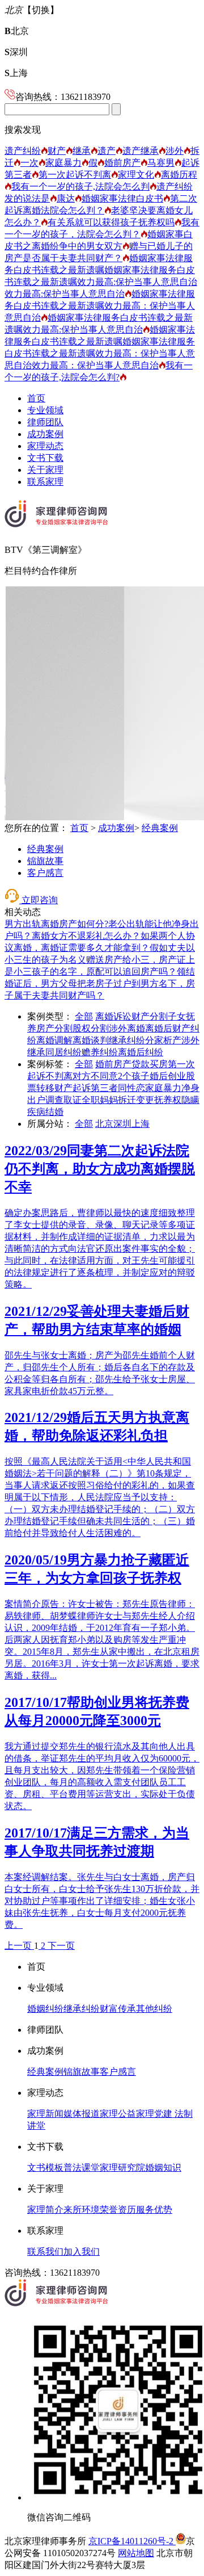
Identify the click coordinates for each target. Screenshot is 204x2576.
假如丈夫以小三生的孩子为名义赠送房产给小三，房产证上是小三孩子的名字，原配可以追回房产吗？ (100, 960)
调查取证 (63, 1100)
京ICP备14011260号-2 (132, 2541)
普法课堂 (82, 2168)
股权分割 (91, 1028)
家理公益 (118, 2114)
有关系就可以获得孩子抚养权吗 (111, 222)
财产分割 (150, 1016)
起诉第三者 (95, 1088)
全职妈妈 (100, 1100)
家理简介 (45, 2210)
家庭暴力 (63, 163)
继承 (82, 151)
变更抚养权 (159, 1100)
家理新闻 (45, 2114)
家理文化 (136, 175)
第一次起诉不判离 (75, 175)
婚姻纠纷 (45, 2009)
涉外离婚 (127, 1028)
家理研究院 (122, 2168)
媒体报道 (82, 2114)
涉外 (175, 151)
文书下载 (45, 458)
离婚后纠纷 (141, 1052)
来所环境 (82, 2210)
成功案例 (45, 434)
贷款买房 (150, 1064)
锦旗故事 (45, 861)
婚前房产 (122, 163)
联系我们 (45, 2252)
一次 (29, 163)
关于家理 (45, 470)
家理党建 (154, 2114)
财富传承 (118, 2009)
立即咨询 (39, 900)
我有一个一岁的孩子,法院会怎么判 (80, 186)
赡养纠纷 (100, 1052)
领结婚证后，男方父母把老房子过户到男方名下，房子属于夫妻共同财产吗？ (100, 983)
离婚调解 (54, 1040)
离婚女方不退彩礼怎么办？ (86, 936)
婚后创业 (168, 1076)
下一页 (61, 1946)
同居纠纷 (63, 1052)
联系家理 (45, 482)
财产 (57, 151)
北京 (17, 31)
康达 (66, 198)
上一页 (19, 1946)
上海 (16, 73)
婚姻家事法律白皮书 (122, 198)
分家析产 (163, 1040)
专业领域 (45, 410)
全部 (84, 1016)
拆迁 (127, 1100)
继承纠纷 (127, 1040)
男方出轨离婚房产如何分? (56, 924)
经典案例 (160, 828)
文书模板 (45, 2168)
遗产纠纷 (23, 151)
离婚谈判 (91, 1040)
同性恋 (131, 1088)
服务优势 (154, 2210)
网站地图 (136, 2553)
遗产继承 (141, 151)
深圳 (16, 52)
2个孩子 (134, 1076)
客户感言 (45, 873)
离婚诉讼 (113, 1016)
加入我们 (82, 2252)
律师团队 (45, 422)
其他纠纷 (154, 2009)
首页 (36, 398)
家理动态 (45, 446)
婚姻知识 (163, 2168)
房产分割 (54, 1028)
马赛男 (161, 163)
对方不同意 (95, 1076)
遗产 (107, 151)
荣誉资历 (118, 2210)
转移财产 (54, 1088)
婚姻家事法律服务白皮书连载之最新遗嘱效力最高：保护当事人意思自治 (100, 306)
